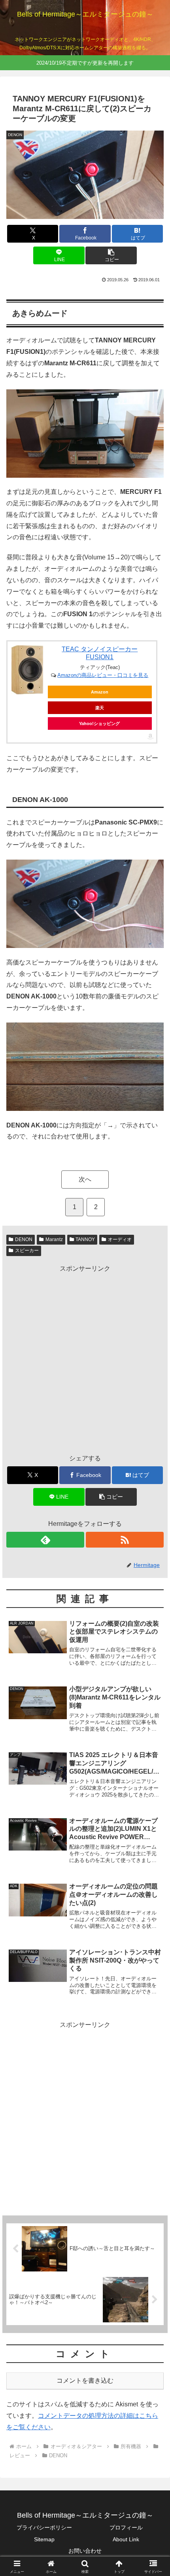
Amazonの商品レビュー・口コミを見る (103, 675)
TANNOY (85, 1239)
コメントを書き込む (85, 2381)
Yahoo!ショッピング (99, 723)
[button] (111, 255)
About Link (126, 2539)
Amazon (100, 692)
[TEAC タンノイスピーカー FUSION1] (27, 670)
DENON (24, 1239)
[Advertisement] (85, 1359)
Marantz (54, 1239)
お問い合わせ (85, 2551)
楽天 (100, 708)
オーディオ (120, 1239)
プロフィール (126, 2527)
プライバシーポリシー (44, 2527)
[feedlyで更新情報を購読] (45, 1540)
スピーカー (27, 1251)
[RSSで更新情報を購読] (125, 1540)
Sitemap (44, 2539)
